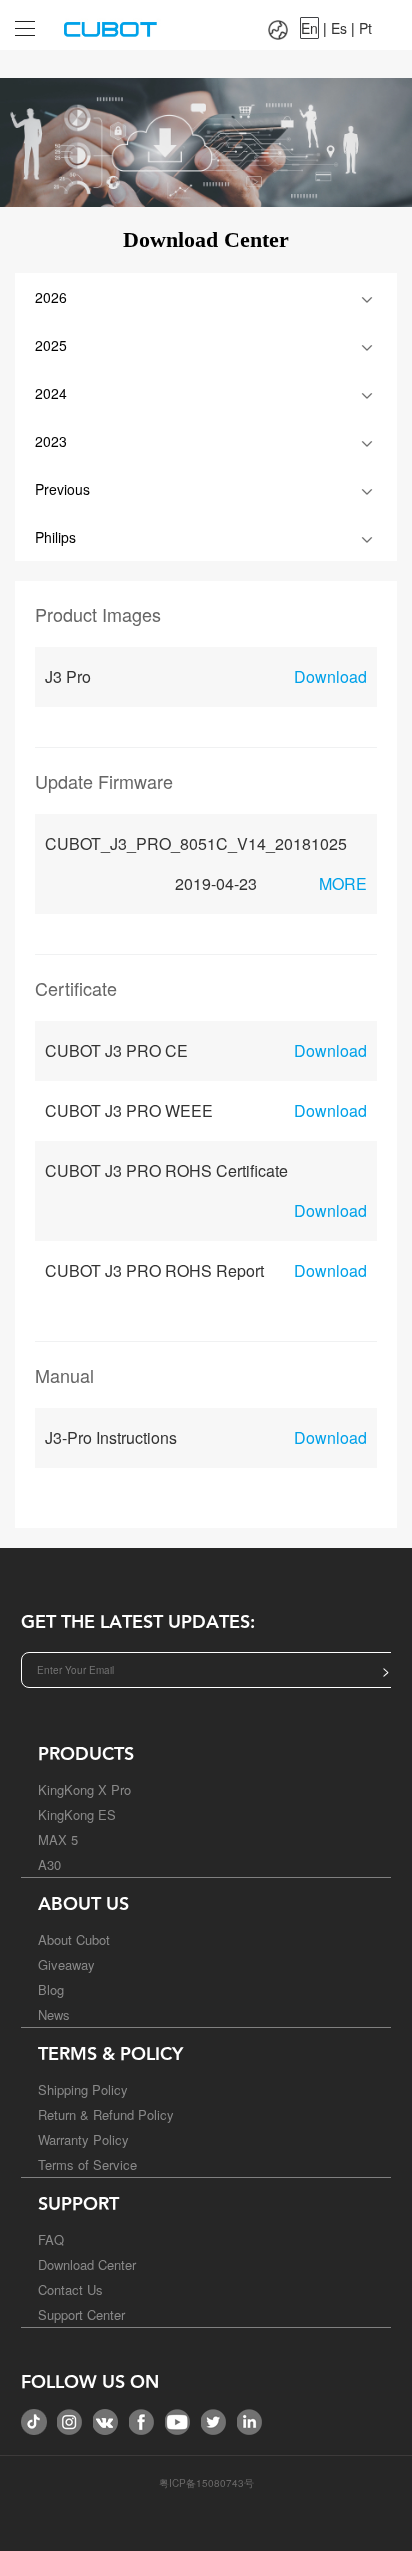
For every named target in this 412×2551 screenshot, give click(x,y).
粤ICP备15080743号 (206, 2483)
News (54, 2014)
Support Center (81, 2314)
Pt (365, 28)
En (309, 28)
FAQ (51, 2239)
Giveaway (66, 1964)
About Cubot (74, 1939)
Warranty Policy (83, 2139)
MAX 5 (58, 1839)
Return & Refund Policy (106, 2114)
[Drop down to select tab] (20, 21)
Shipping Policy (83, 2089)
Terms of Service (87, 2164)
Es (339, 28)
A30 (49, 1864)
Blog (51, 1989)
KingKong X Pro (84, 1789)
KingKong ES (77, 1814)
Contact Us (70, 2289)
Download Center (87, 2264)
